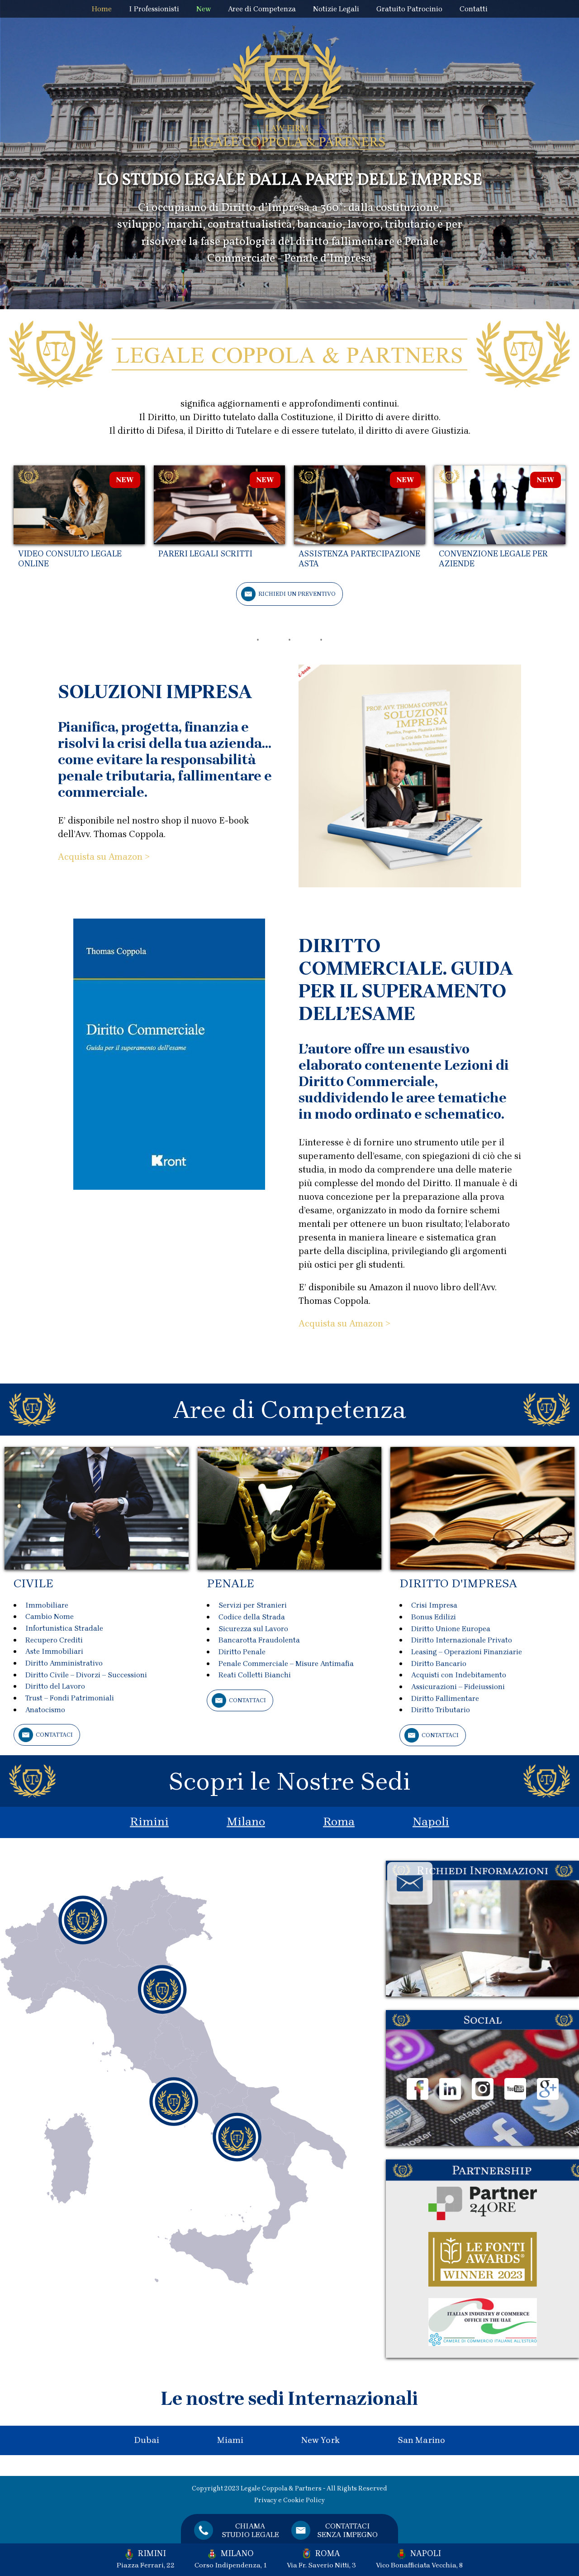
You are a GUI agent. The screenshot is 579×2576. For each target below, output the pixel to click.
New (204, 9)
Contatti (474, 9)
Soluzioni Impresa (155, 692)
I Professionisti (154, 9)
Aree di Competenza (262, 9)
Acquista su (324, 1324)
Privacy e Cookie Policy (289, 2500)
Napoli (431, 1822)
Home (102, 9)
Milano (246, 1822)
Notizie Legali (336, 9)
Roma (339, 1822)
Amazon (366, 1324)
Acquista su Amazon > (104, 857)
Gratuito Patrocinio (409, 9)
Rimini (149, 1822)
